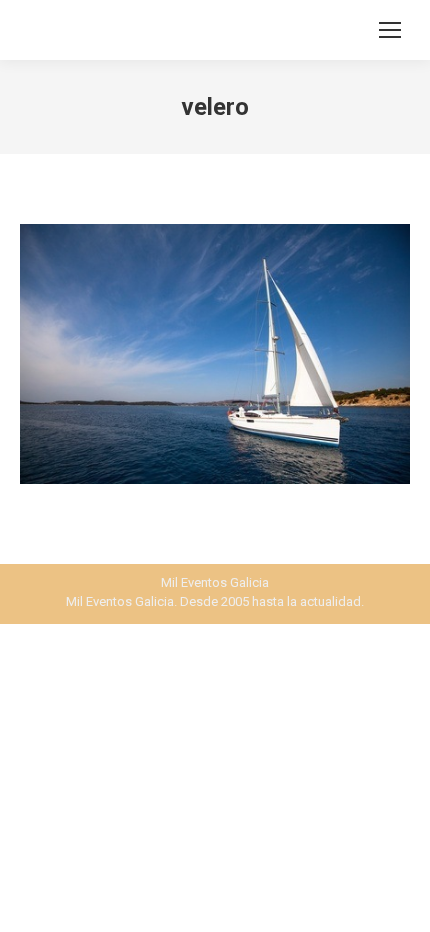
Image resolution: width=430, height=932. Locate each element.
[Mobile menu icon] (390, 30)
